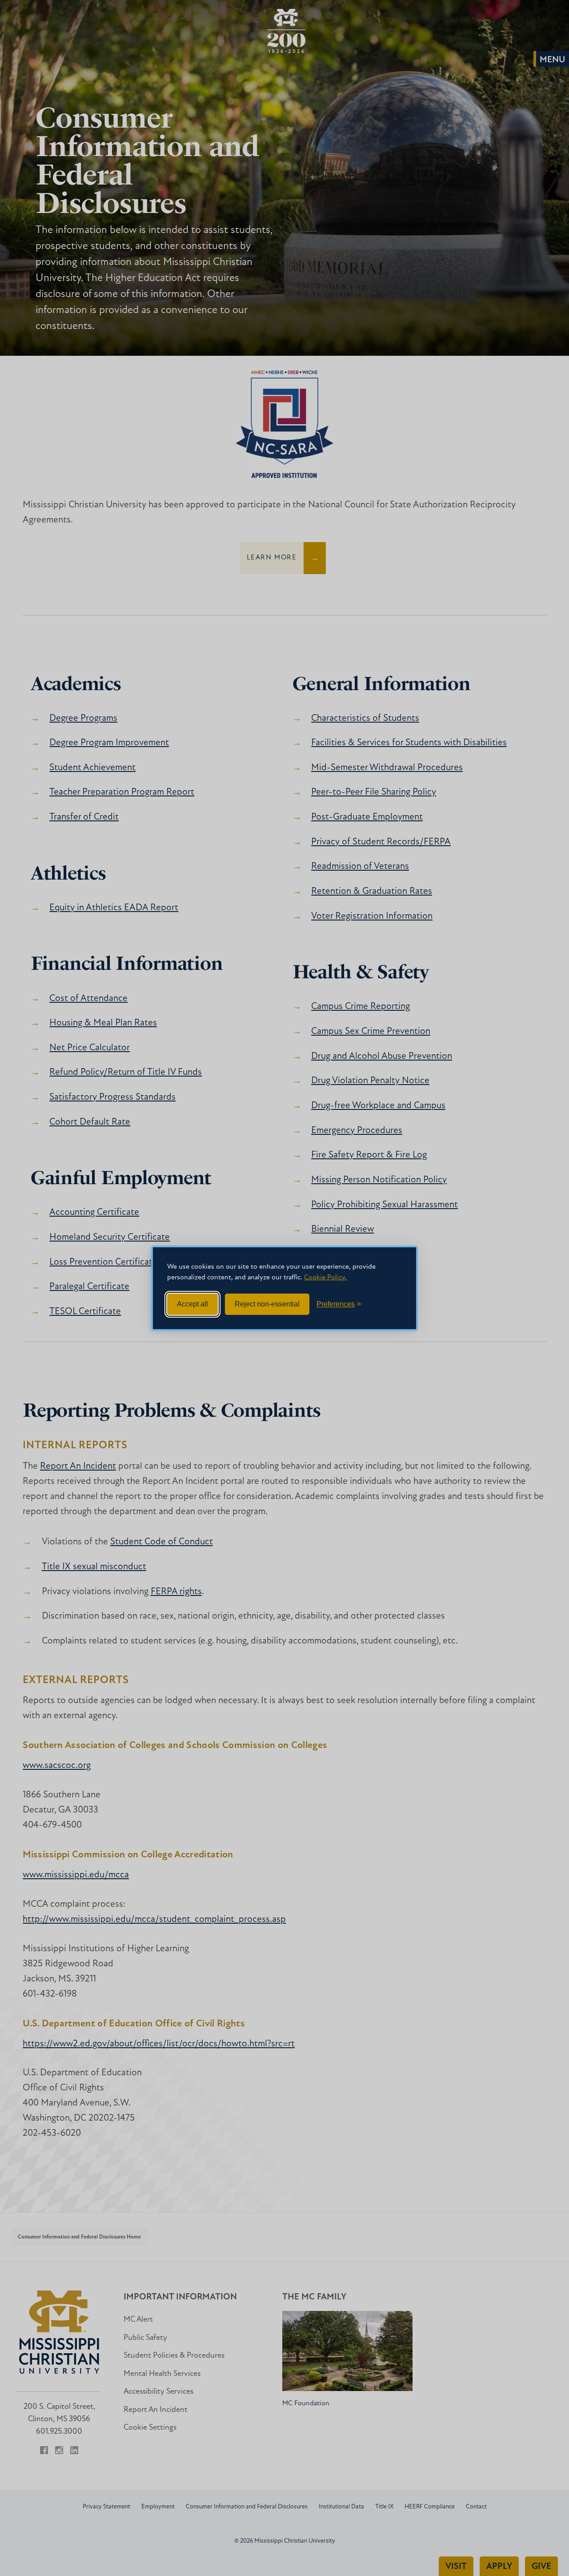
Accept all (192, 1304)
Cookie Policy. (325, 1278)
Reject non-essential (267, 1304)
